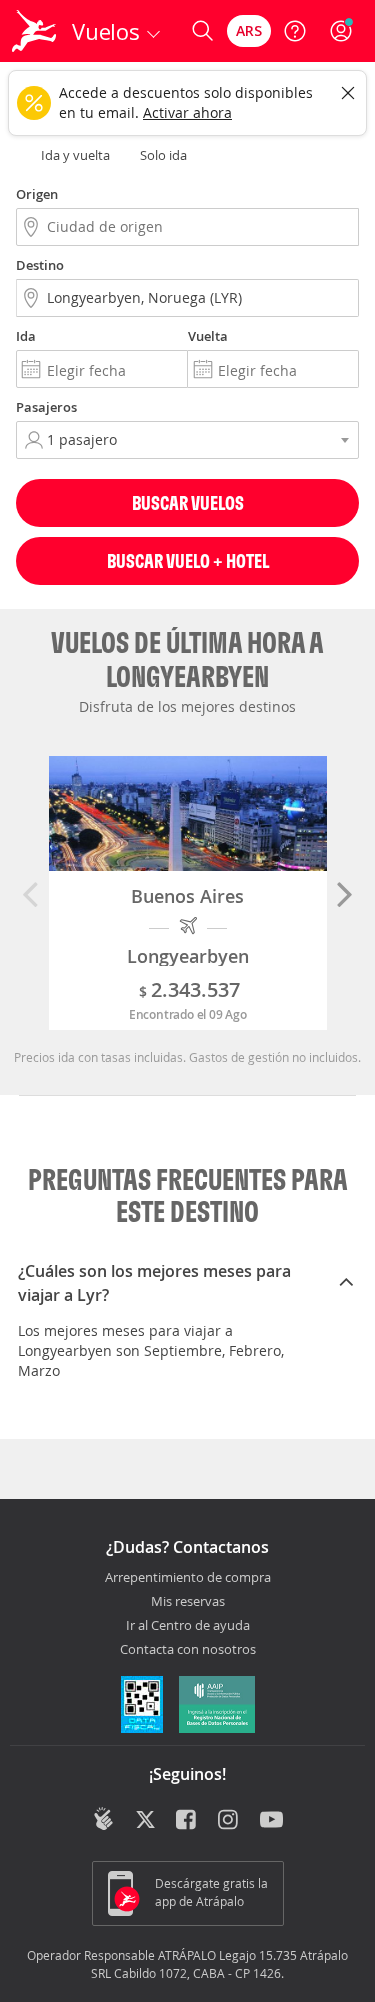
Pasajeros (46, 407)
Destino (40, 265)
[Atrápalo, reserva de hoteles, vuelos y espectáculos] (34, 31)
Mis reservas (188, 1602)
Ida (26, 336)
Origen (37, 194)
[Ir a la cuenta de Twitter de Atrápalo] (145, 1821)
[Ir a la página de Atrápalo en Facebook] (187, 1821)
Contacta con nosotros (188, 1650)
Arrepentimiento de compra (188, 1578)
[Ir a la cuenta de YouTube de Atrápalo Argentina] (271, 1821)
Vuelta (208, 336)
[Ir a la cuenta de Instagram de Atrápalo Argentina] (229, 1821)
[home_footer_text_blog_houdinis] (103, 1819)
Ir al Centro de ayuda (188, 1626)
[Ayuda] (295, 31)
